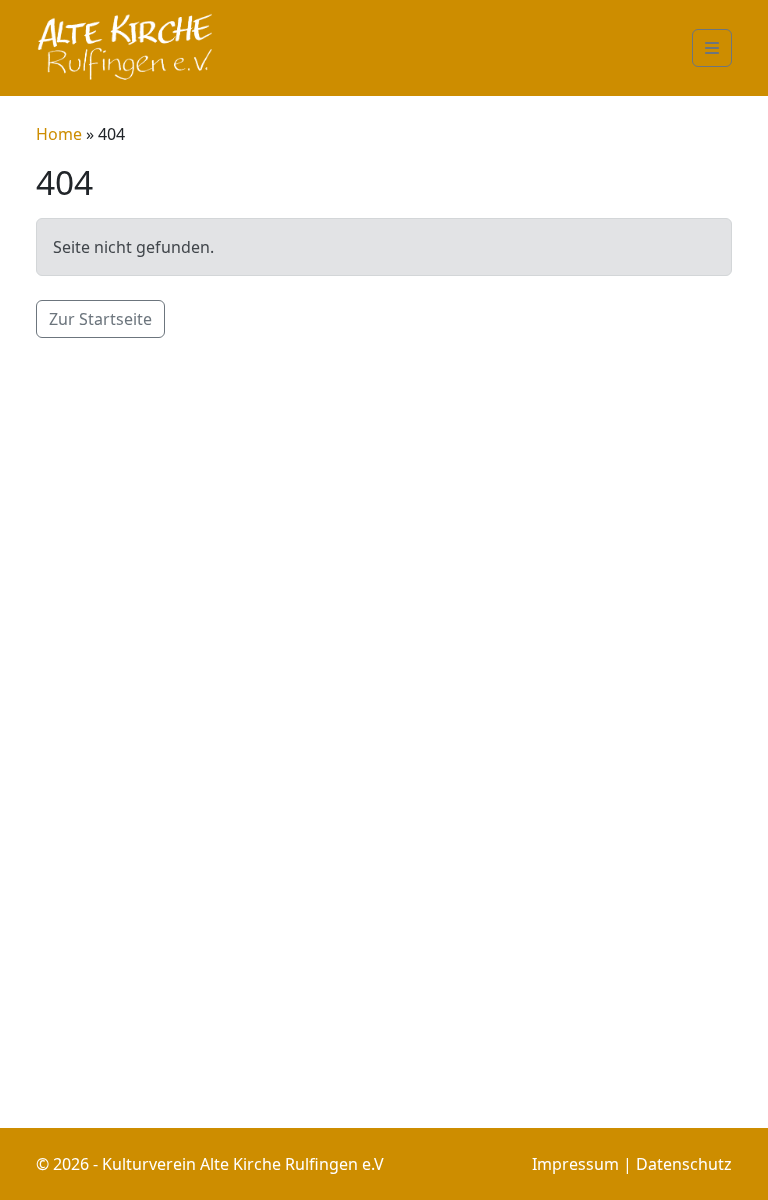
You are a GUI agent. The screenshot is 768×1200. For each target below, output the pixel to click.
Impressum (575, 1164)
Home (61, 134)
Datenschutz (684, 1164)
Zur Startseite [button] (100, 319)
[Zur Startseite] (126, 48)
